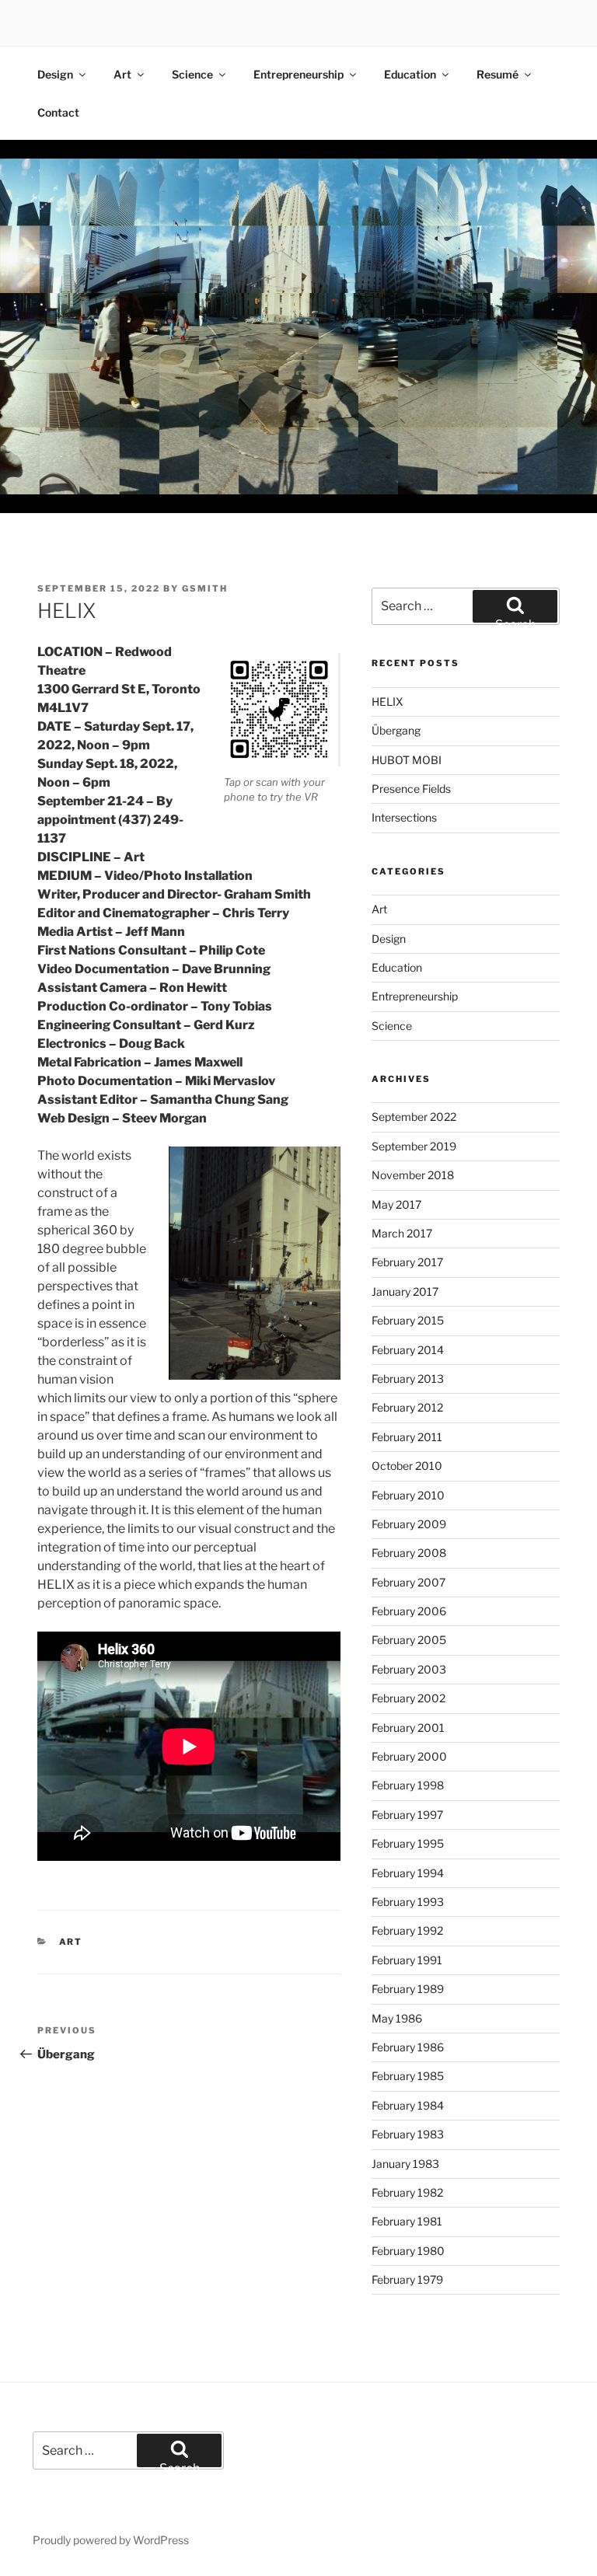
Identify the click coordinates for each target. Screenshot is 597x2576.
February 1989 (408, 1989)
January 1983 (405, 2164)
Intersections (404, 817)
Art (122, 74)
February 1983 (408, 2134)
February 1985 (408, 2076)
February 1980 (408, 2251)
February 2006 (409, 1611)
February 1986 (408, 2047)
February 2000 (409, 1756)
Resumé (497, 74)
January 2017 (405, 1291)
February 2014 (408, 1350)
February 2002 (408, 1698)
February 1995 (408, 1843)
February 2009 (409, 1524)
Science (192, 74)
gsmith (205, 588)
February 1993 (408, 1902)
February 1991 (407, 1960)
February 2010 (408, 1495)
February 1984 (408, 2105)
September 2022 (414, 1117)
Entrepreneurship (298, 74)
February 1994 (408, 1873)
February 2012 (407, 1407)
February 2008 (409, 1553)
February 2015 (408, 1320)
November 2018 (413, 1175)
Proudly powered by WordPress (111, 2540)
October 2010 (407, 1466)
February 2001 (408, 1728)
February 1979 (407, 2279)
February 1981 (407, 2221)
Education (410, 74)
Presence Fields (411, 789)
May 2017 (396, 1204)
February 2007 (408, 1582)
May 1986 (397, 2018)
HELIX (388, 702)
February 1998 (408, 1785)
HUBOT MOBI (407, 760)
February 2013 (408, 1379)
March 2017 (402, 1233)
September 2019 (414, 1146)
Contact (58, 112)
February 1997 (407, 1815)
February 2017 (407, 1262)
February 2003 (409, 1669)
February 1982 (407, 2192)
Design (55, 74)
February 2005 (409, 1640)
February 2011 (407, 1437)
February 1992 (407, 1930)
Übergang (396, 730)
